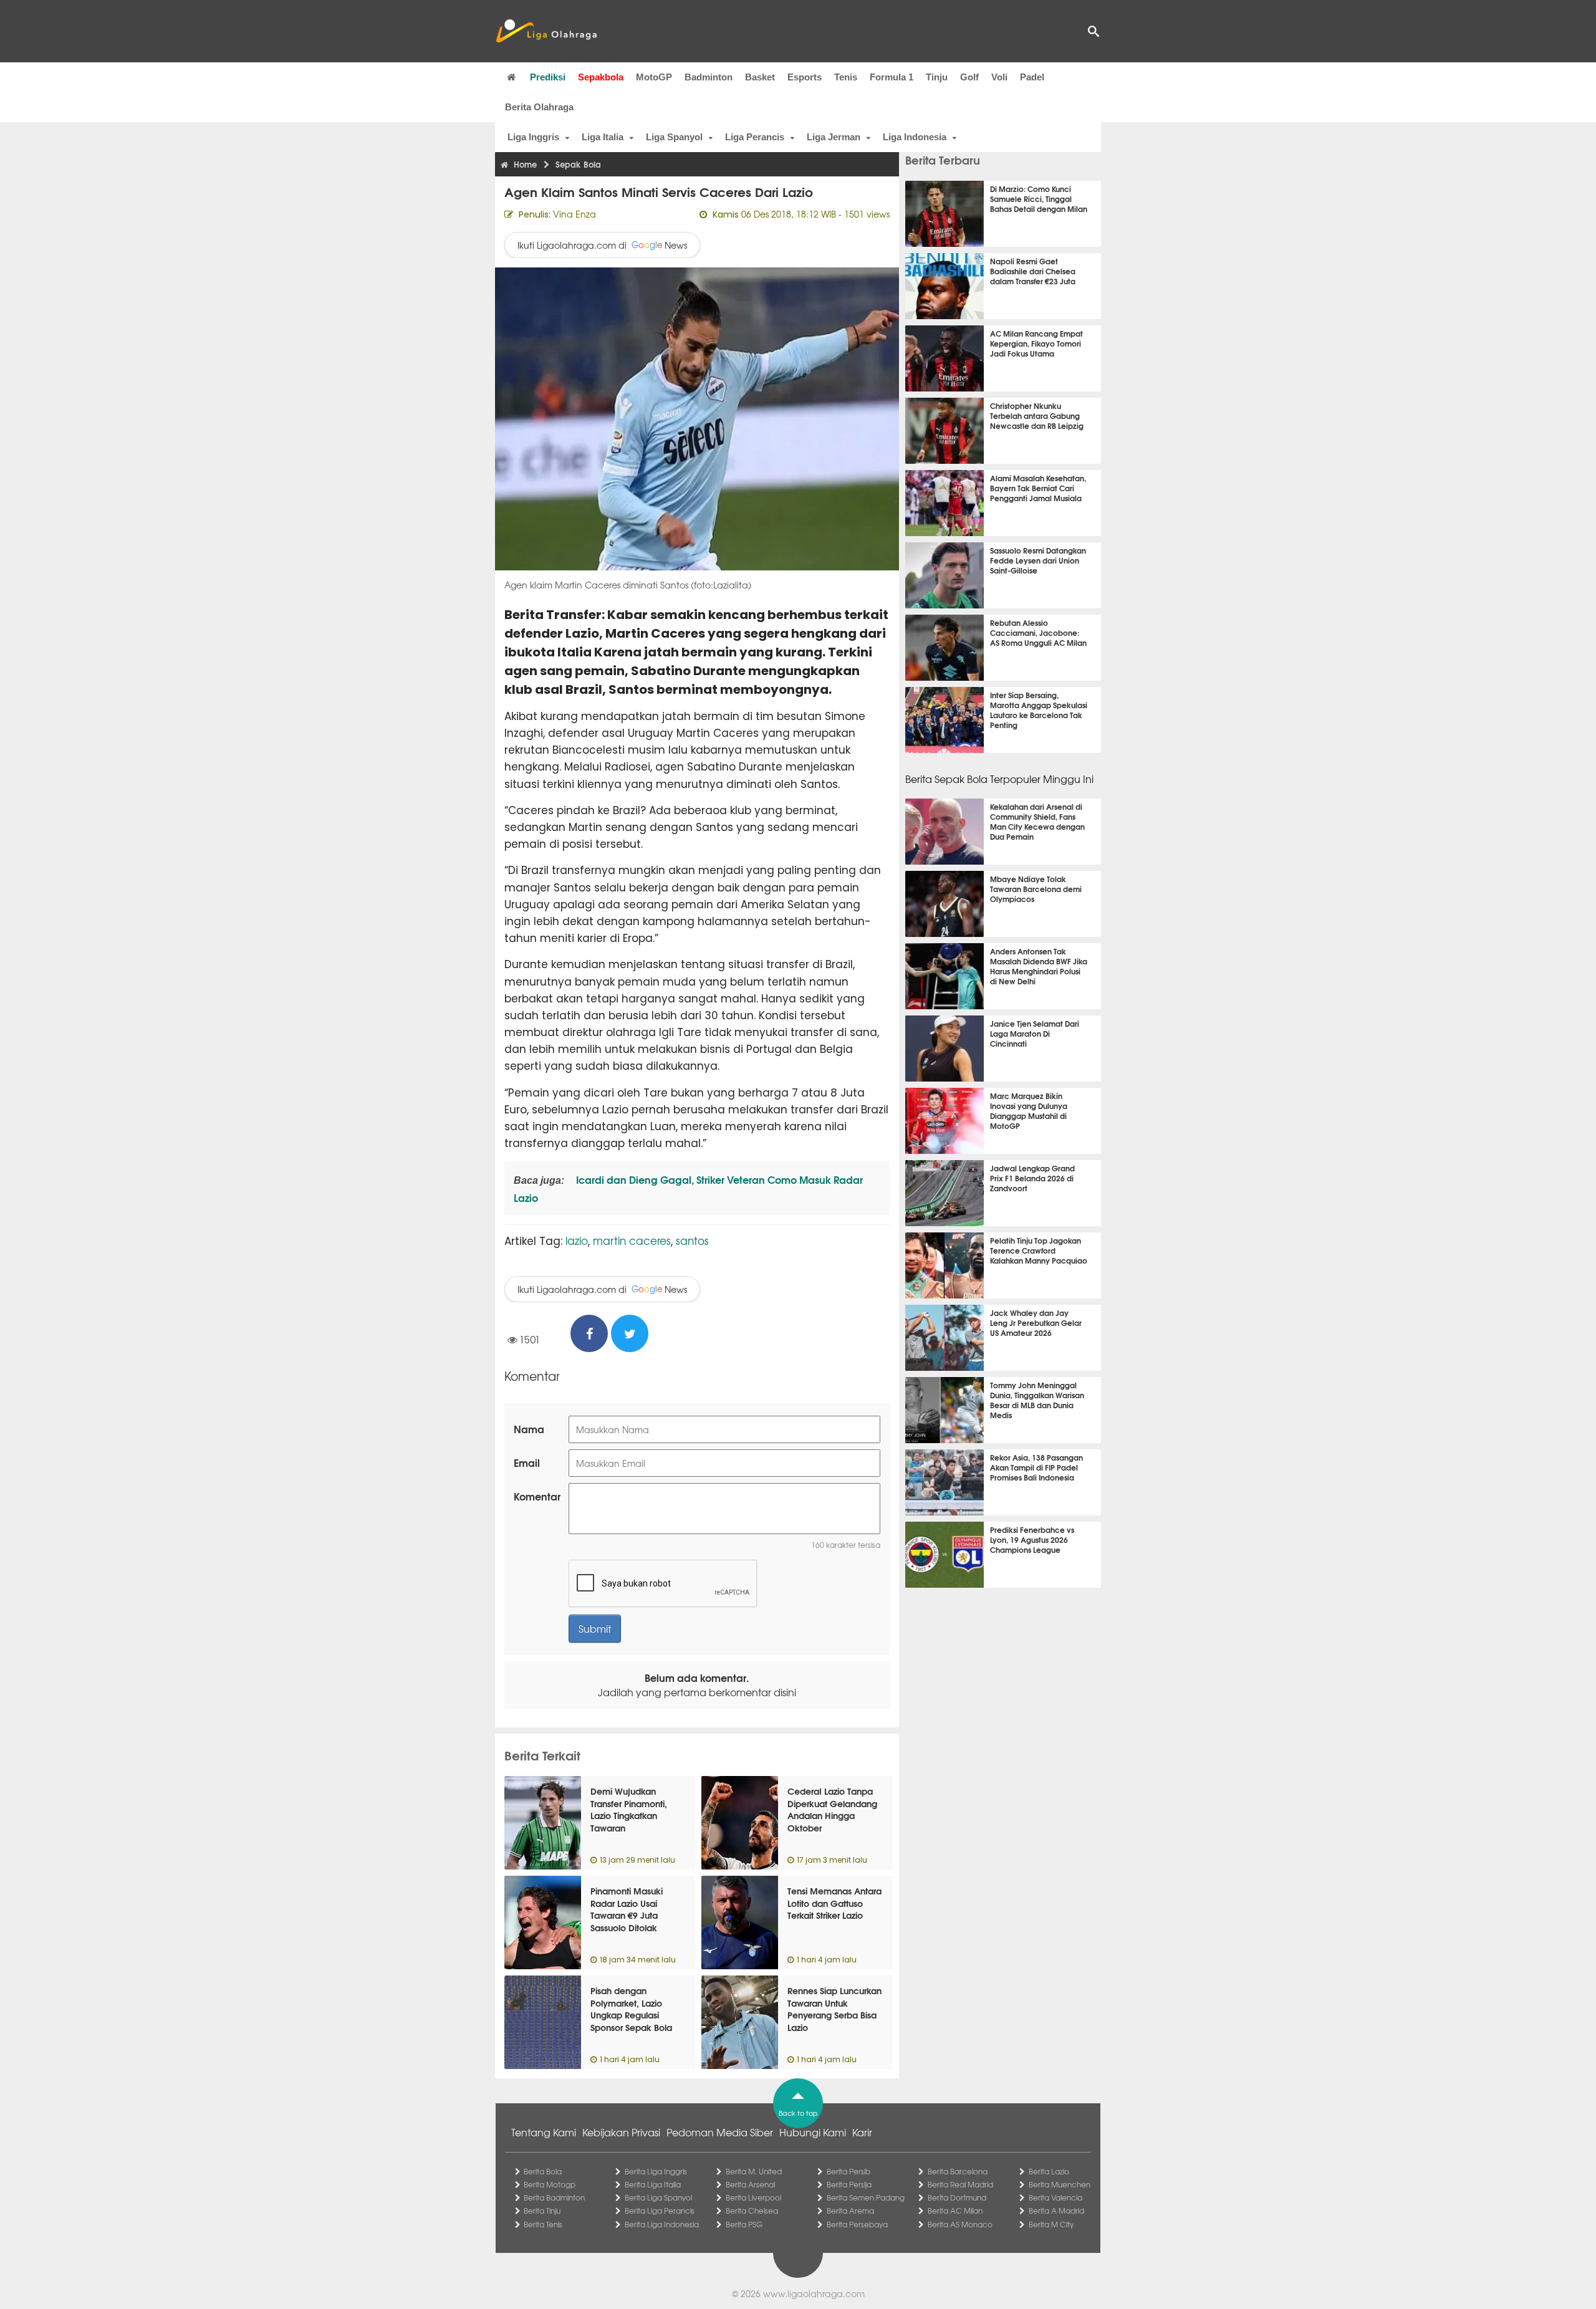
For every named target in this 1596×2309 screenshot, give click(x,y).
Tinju (937, 77)
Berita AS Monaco (960, 2224)
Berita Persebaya (857, 2224)
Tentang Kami (544, 2132)
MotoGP (654, 77)
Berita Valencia (1055, 2197)
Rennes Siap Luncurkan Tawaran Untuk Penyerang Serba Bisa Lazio (834, 2009)
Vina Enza (574, 214)
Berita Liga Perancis (660, 2211)
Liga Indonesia (915, 137)
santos (692, 1240)
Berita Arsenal (750, 2184)
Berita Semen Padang (866, 2197)
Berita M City (1051, 2224)
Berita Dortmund (957, 2197)
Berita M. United (754, 2171)
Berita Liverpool (753, 2197)
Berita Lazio (1049, 2171)
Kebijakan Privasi (621, 2132)
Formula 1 (892, 77)
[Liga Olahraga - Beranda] (546, 31)
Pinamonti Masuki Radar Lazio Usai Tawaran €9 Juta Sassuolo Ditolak (627, 1909)
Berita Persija (849, 2184)
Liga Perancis (755, 137)
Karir (862, 2132)
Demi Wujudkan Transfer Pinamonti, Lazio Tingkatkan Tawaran (629, 1809)
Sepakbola (601, 77)
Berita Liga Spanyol (658, 2197)
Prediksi (548, 77)
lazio (577, 1240)
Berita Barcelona (958, 2171)
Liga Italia (603, 137)
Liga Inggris (533, 137)
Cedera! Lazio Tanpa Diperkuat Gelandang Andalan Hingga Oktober (832, 1809)
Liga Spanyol (674, 137)
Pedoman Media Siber (720, 2132)
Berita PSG (744, 2224)
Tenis (846, 77)
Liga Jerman (834, 137)
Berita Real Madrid (960, 2184)
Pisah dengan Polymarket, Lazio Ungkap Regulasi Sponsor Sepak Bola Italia (631, 2015)
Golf (969, 77)
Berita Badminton (554, 2197)
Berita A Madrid (1056, 2211)
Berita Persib (848, 2171)
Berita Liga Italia (653, 2184)
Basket (760, 77)
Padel (1032, 77)
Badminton (709, 77)
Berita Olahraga (539, 107)
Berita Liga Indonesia (662, 2224)
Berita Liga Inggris (656, 2171)
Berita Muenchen (1060, 2184)
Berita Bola (543, 2171)
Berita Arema (850, 2211)
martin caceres (632, 1240)
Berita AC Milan (955, 2211)
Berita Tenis (543, 2224)
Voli (999, 77)
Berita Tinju (542, 2211)
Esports (805, 77)
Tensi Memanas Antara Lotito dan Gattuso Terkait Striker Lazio (834, 1903)
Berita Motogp (550, 2184)
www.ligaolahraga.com (814, 2293)
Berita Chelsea (752, 2211)
